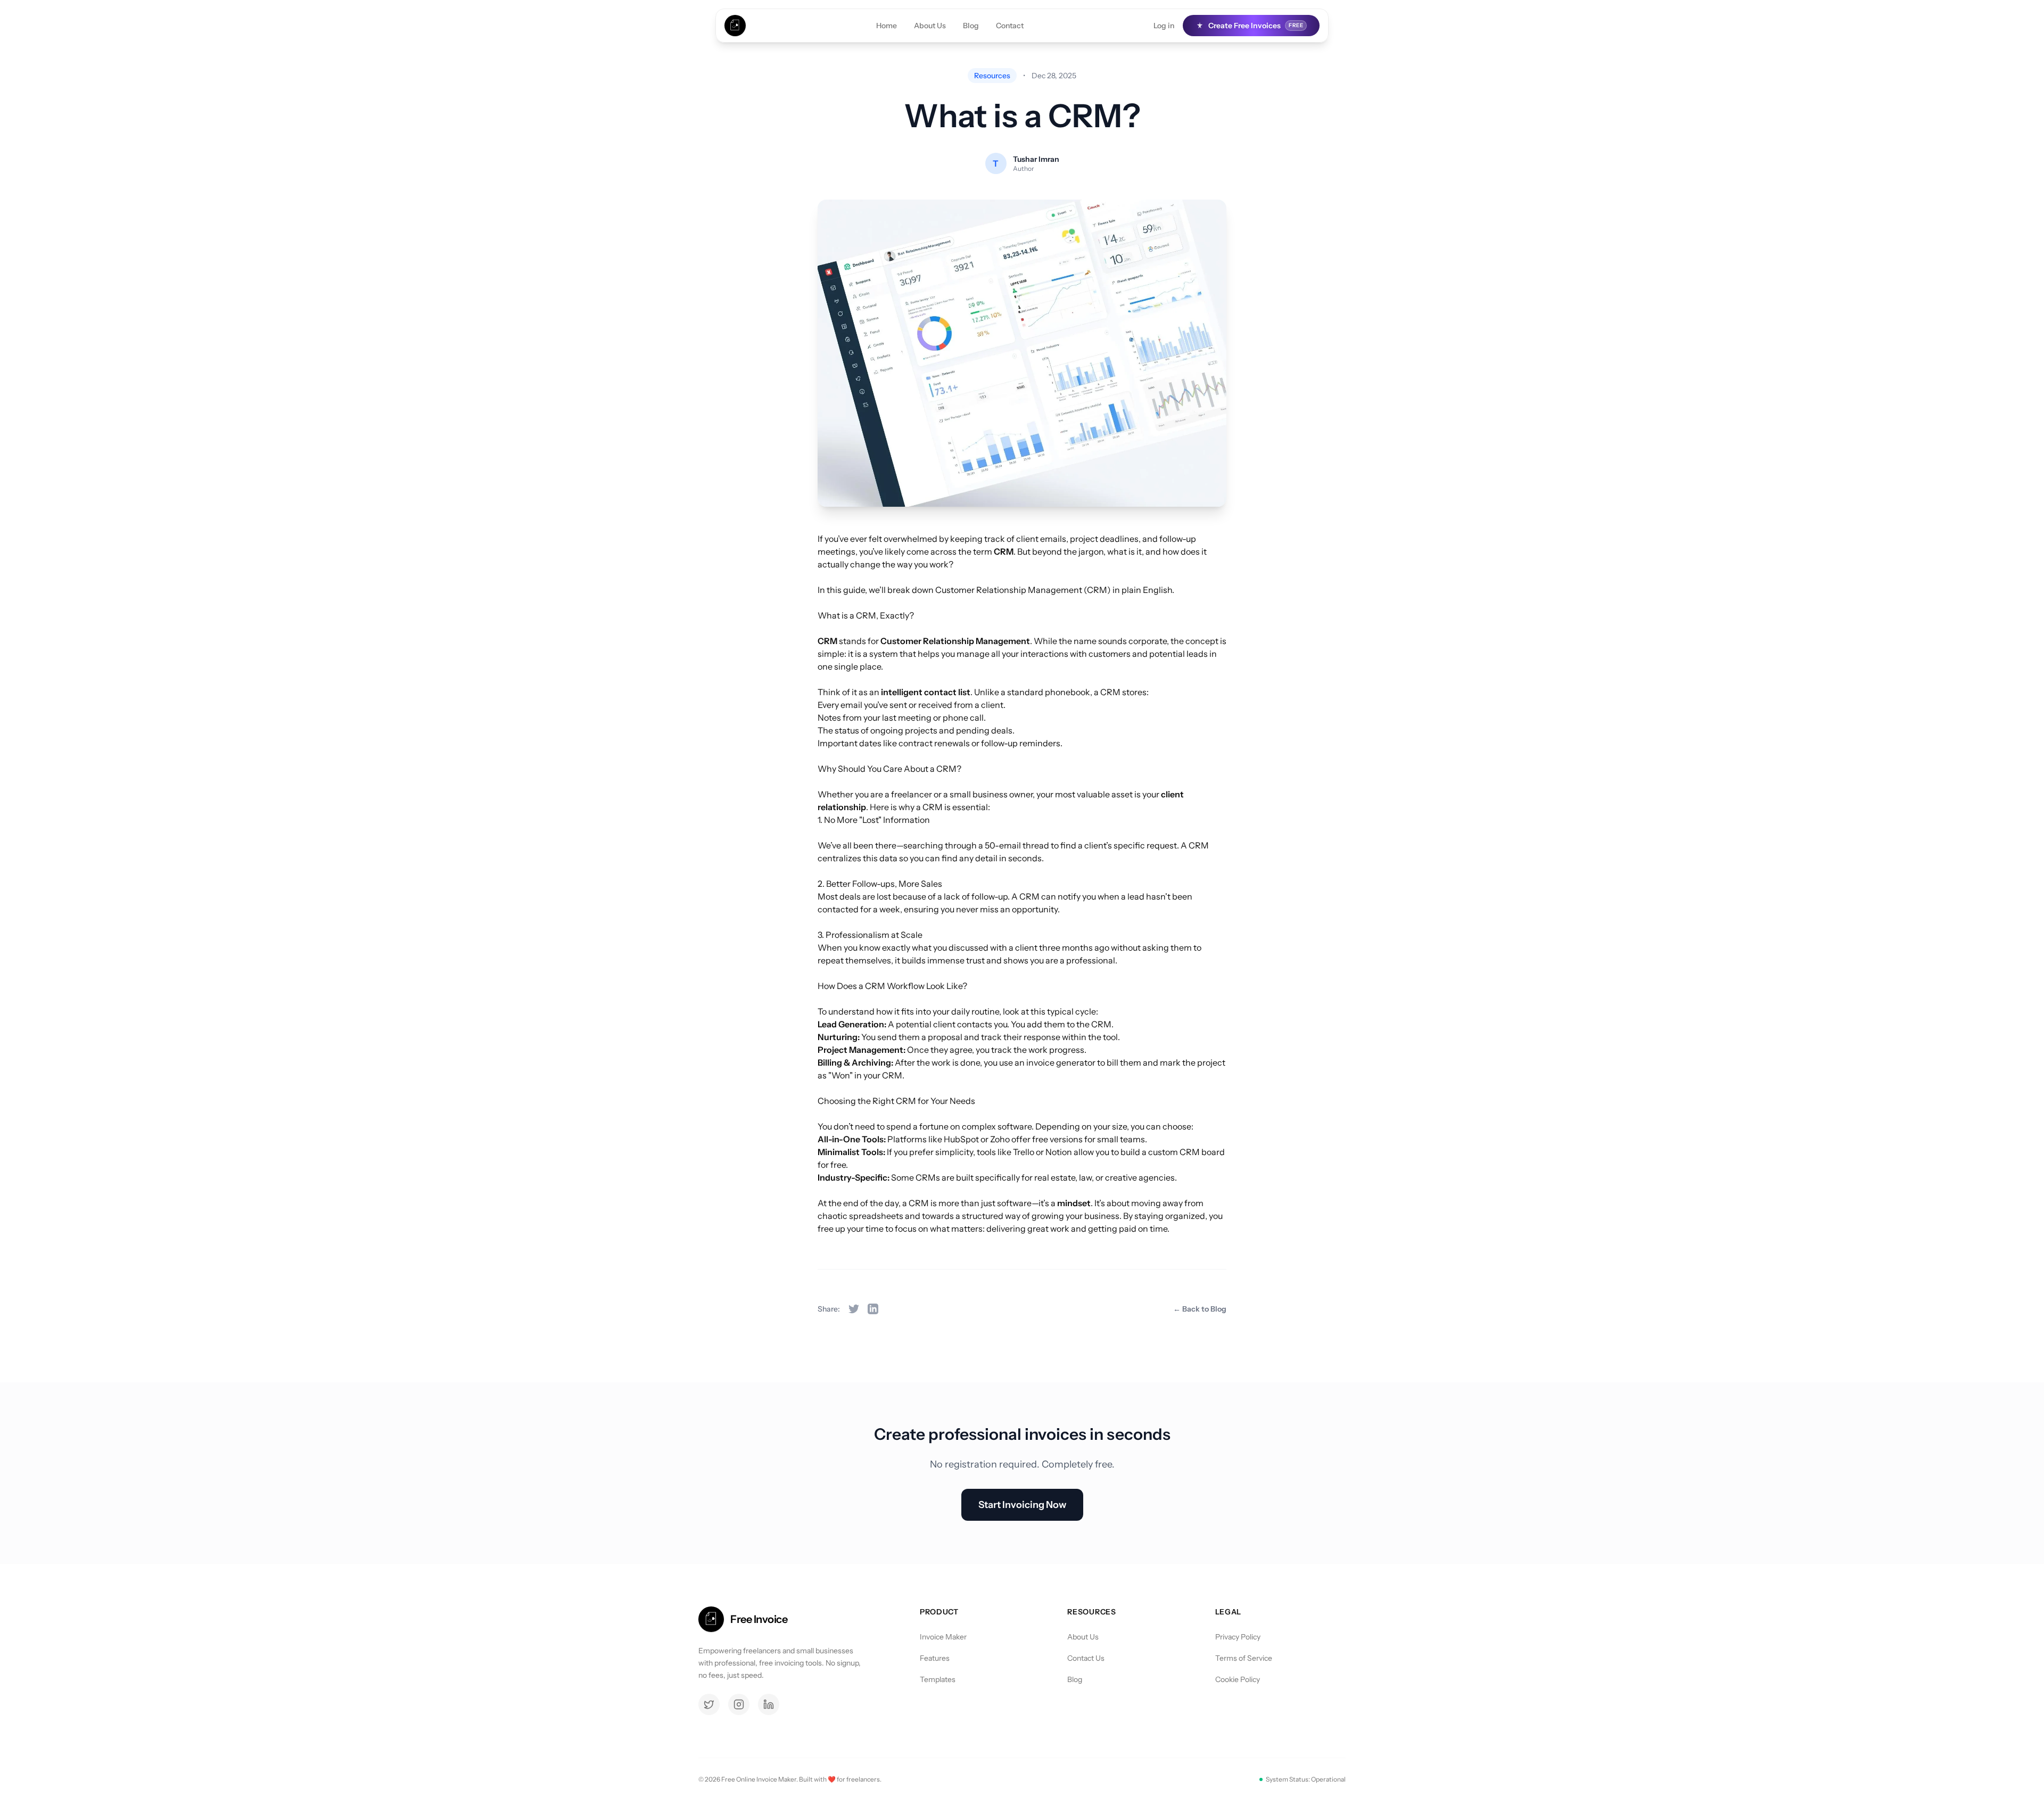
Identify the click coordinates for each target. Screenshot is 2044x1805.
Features (935, 1658)
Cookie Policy (1238, 1679)
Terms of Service (1244, 1658)
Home (887, 26)
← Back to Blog (1200, 1309)
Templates (938, 1679)
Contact (1010, 26)
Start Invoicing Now (1022, 1505)
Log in (1164, 26)
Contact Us (1086, 1658)
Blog (971, 26)
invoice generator (1061, 1062)
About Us (930, 26)
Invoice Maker (943, 1637)
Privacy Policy (1238, 1637)
